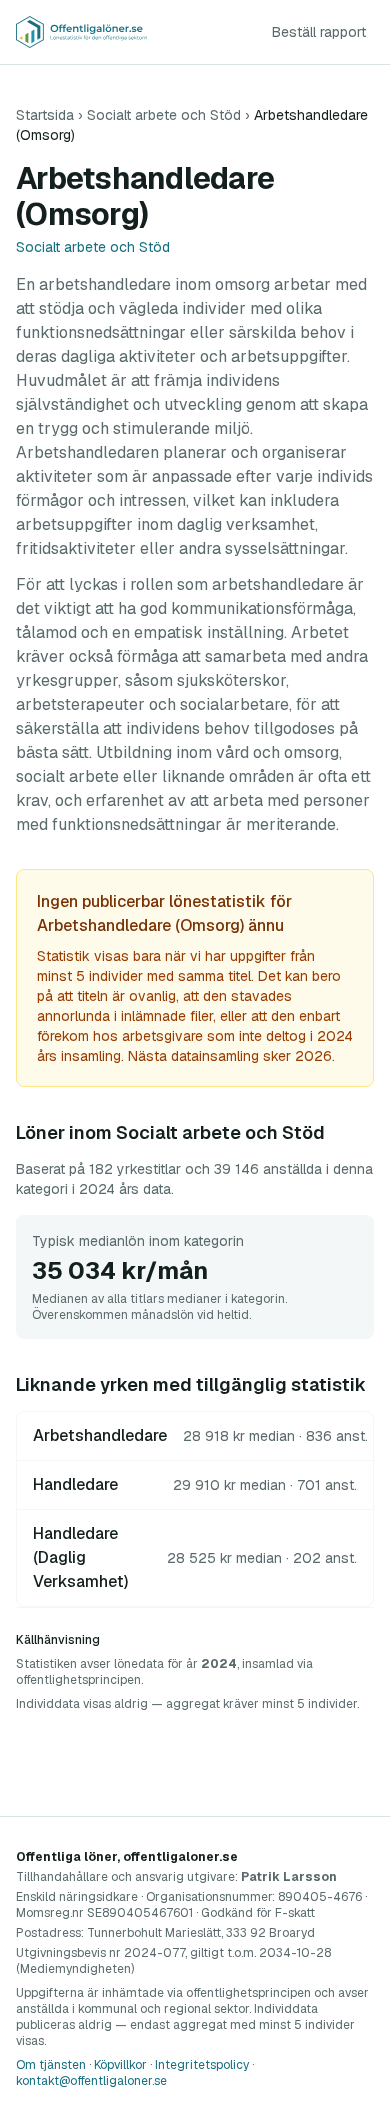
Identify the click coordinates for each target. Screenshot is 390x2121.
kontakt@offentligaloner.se (91, 2081)
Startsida (45, 115)
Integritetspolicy (202, 2065)
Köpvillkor (120, 2065)
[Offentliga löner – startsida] (81, 32)
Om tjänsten (51, 2065)
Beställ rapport (319, 32)
